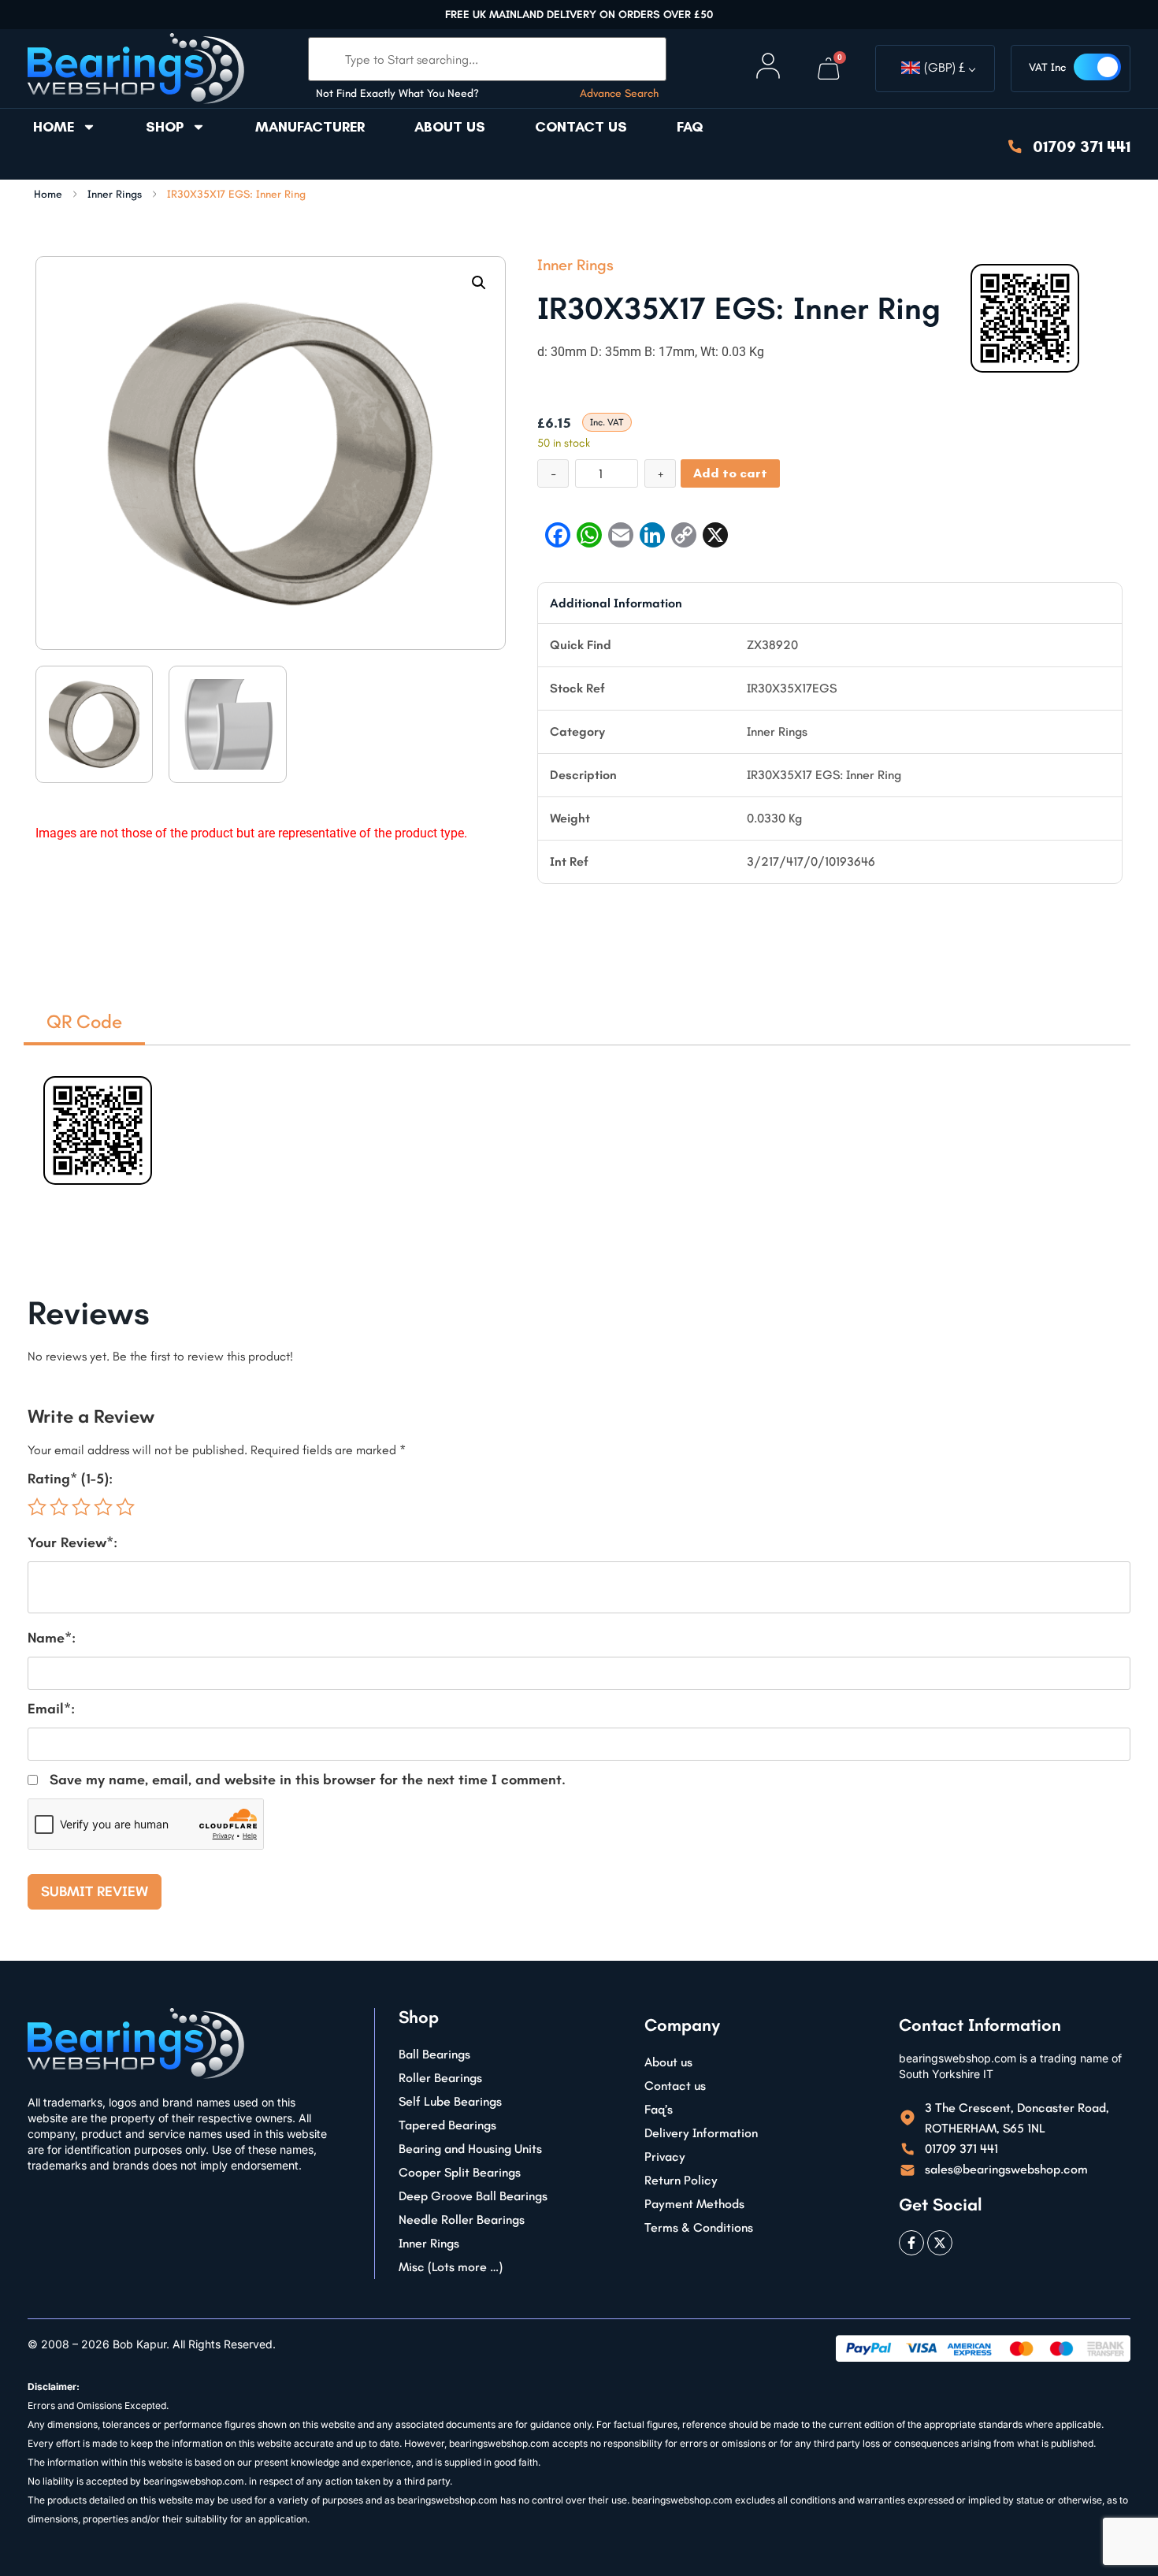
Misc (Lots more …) (451, 2267)
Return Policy (681, 2180)
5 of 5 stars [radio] (125, 1507)
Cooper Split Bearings (460, 2172)
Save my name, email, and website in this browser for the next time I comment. (308, 1780)
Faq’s (659, 2109)
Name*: (52, 1638)
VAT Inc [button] (1047, 67)
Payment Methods (694, 2204)
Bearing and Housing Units (470, 2149)
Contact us (581, 127)
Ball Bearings (434, 2054)
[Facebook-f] (911, 2243)
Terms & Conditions (699, 2227)
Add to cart (730, 473)
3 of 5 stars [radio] (81, 1507)
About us (450, 127)
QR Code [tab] (84, 1021)
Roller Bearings (440, 2078)
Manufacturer (310, 127)
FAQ (690, 127)
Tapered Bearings (447, 2125)
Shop (165, 127)
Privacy (665, 2157)
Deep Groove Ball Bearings (473, 2196)
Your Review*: (72, 1542)
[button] (479, 283)
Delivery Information (701, 2133)
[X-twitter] (940, 2243)
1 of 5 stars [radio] (37, 1507)
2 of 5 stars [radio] (59, 1507)
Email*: (51, 1709)
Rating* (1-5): (70, 1479)
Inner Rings (115, 195)
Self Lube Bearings (450, 2101)
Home (54, 127)
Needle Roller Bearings (462, 2220)
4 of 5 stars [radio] (103, 1507)
